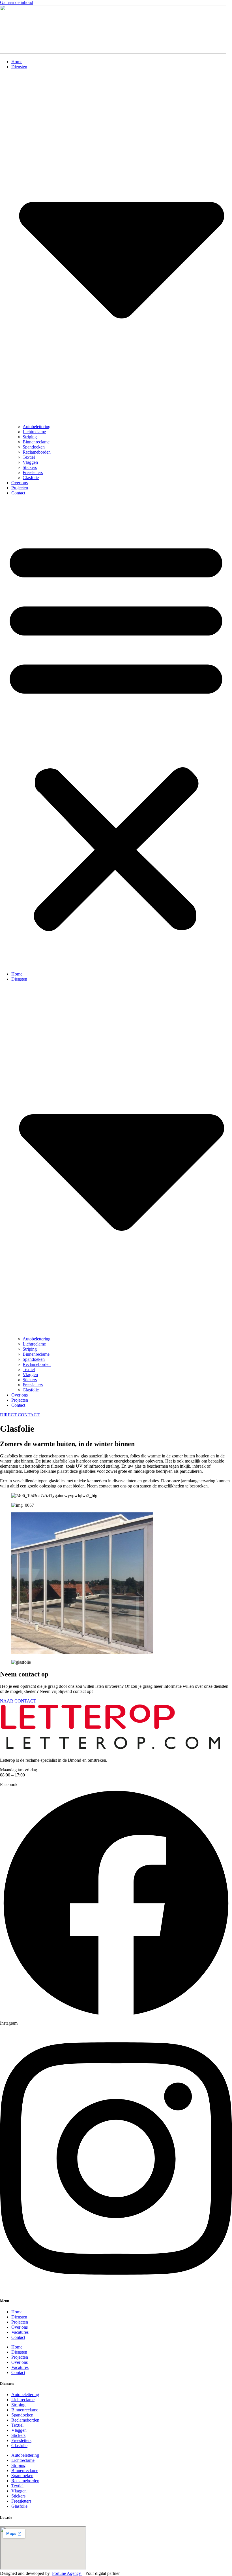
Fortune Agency (67, 2573)
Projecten (20, 488)
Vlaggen (30, 462)
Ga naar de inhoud (17, 2)
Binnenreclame (36, 442)
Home (17, 62)
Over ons (20, 483)
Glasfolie (31, 478)
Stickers (30, 467)
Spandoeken (34, 447)
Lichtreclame (34, 432)
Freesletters (33, 472)
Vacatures (20, 2332)
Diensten (19, 2317)
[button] (116, 734)
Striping (30, 437)
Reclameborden (37, 452)
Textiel (29, 457)
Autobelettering (36, 427)
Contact (18, 493)
